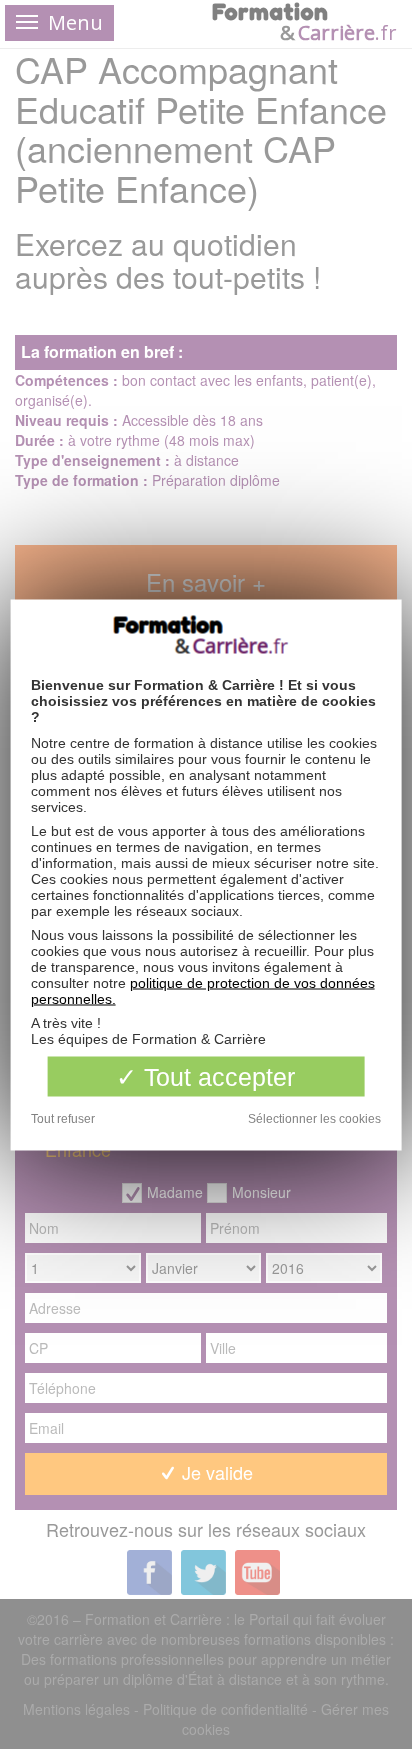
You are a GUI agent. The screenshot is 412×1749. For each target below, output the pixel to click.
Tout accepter (216, 1076)
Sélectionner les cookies (314, 1118)
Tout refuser (63, 1118)
